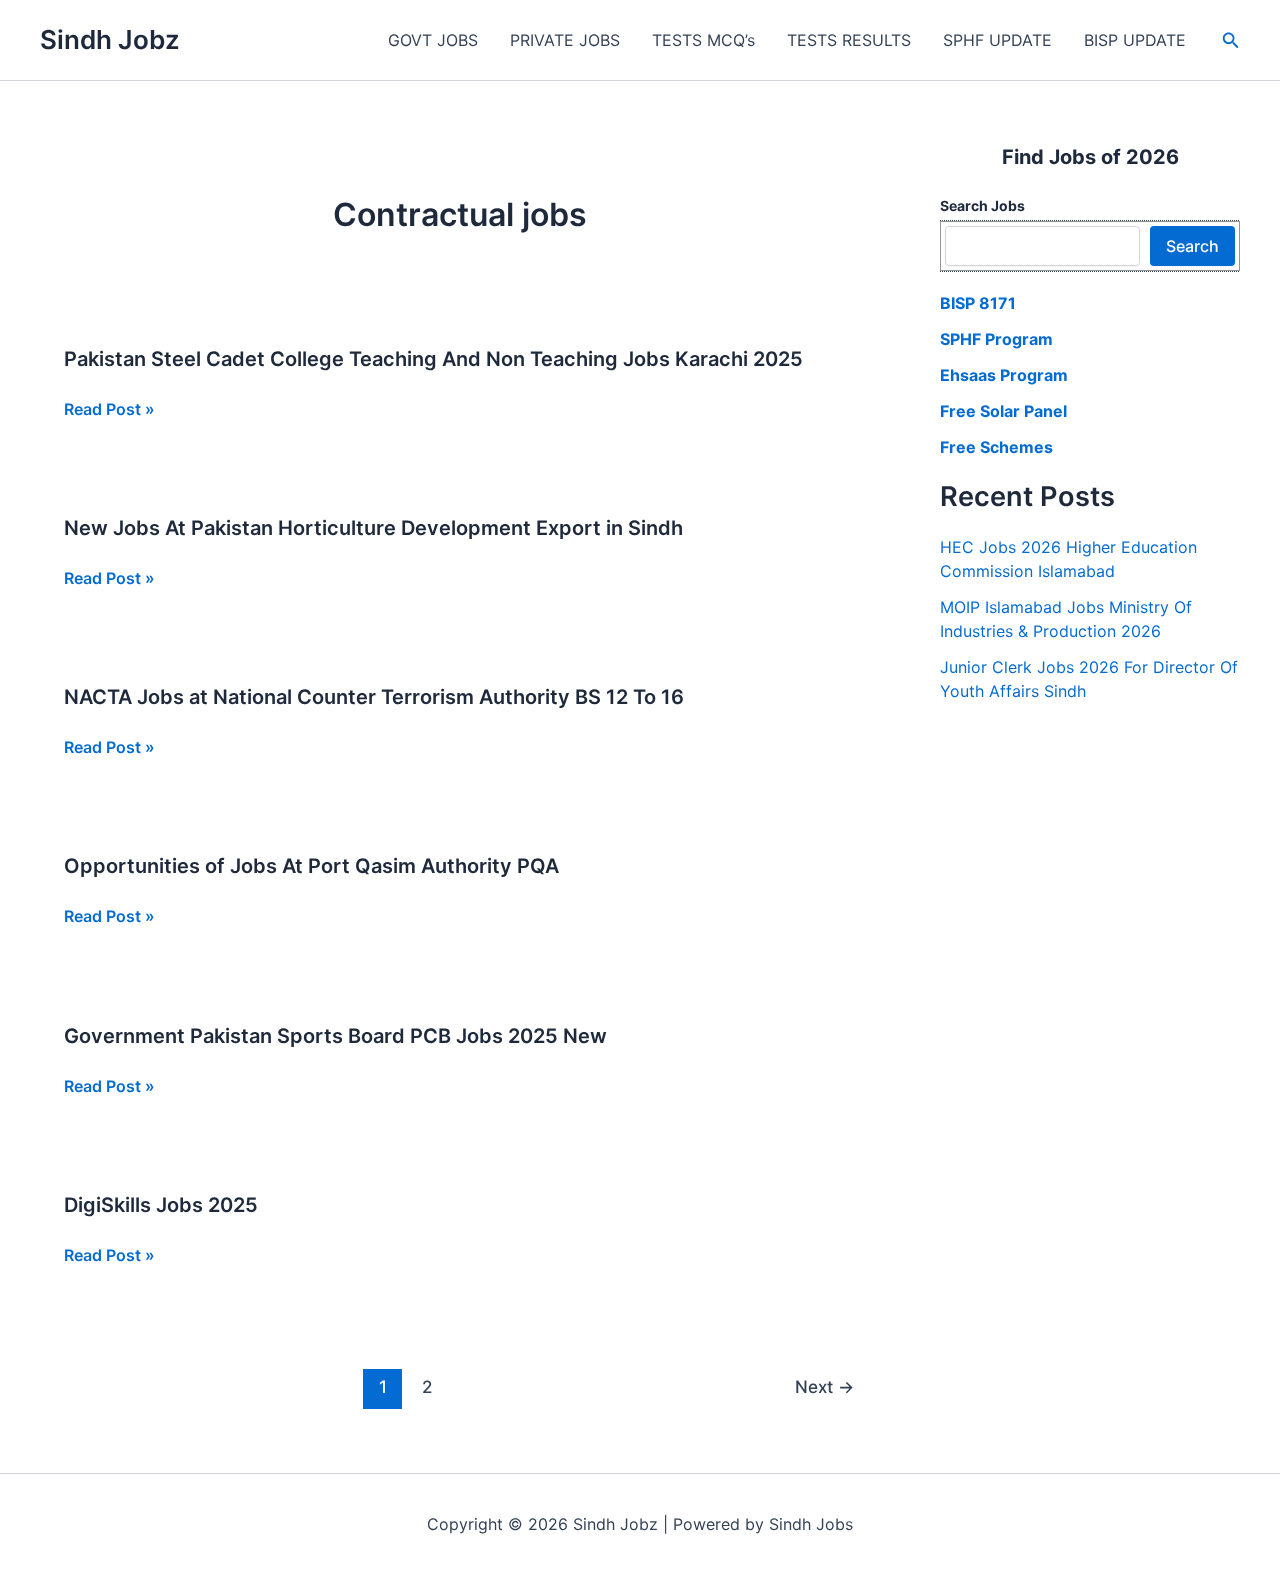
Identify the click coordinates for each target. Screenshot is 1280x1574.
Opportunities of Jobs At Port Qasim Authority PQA (311, 866)
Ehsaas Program (1004, 375)
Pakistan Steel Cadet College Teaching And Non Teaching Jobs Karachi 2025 (433, 359)
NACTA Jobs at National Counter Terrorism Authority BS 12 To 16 (374, 697)
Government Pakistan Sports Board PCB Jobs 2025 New (335, 1036)
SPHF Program (996, 339)
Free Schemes (996, 447)
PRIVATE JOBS (565, 40)
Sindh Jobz (110, 39)
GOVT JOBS (433, 40)
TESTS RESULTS (849, 40)
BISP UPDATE (1135, 40)
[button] (1231, 40)
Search (1192, 246)
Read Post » (109, 410)
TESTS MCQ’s (703, 40)
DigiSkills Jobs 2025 (161, 1205)
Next (824, 1386)
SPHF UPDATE (997, 40)
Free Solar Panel (1003, 411)
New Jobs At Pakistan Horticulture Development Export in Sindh (373, 528)
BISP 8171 (978, 303)
